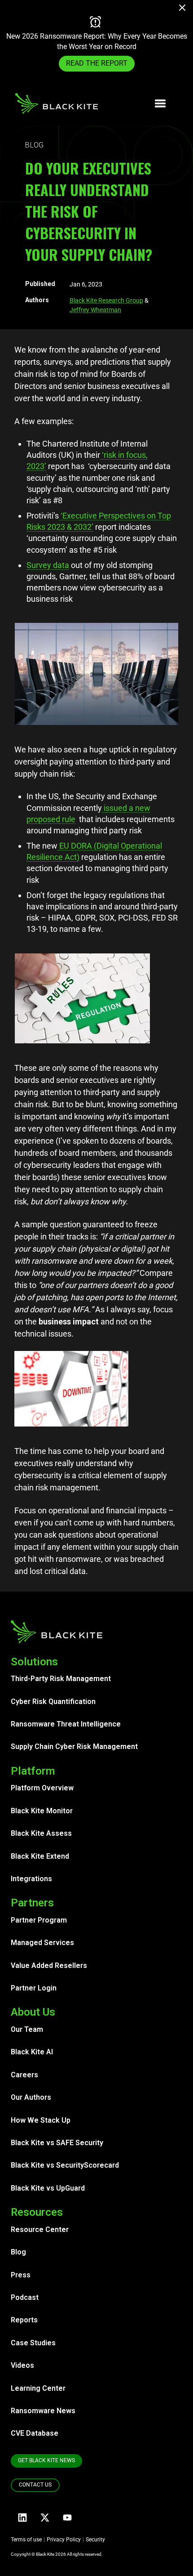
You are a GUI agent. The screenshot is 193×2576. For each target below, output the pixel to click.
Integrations (31, 1879)
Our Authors (31, 2097)
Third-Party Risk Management (61, 1679)
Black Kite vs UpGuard (48, 2188)
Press (21, 2275)
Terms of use (26, 2540)
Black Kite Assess (41, 1833)
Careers (24, 2075)
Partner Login (34, 1988)
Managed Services (42, 1943)
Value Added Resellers (49, 1966)
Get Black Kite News (46, 2460)
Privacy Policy (64, 2540)
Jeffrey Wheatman (95, 310)
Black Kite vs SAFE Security (57, 2143)
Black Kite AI (32, 2052)
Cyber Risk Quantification (53, 1702)
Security (95, 2540)
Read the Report (97, 68)
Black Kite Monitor (42, 1811)
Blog (18, 2252)
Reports (24, 2320)
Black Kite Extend (40, 1856)
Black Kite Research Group (106, 300)
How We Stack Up (41, 2120)
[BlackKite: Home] (56, 103)
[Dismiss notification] (185, 9)
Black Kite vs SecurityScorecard (65, 2165)
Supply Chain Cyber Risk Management (74, 1746)
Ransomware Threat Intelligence (66, 1724)
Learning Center (38, 2388)
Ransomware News (43, 2411)
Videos (22, 2365)
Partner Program (39, 1920)
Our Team (27, 2029)
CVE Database (35, 2433)
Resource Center (40, 2229)
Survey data (48, 565)
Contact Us (35, 2485)
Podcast (25, 2297)
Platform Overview (42, 1788)
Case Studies (33, 2343)
